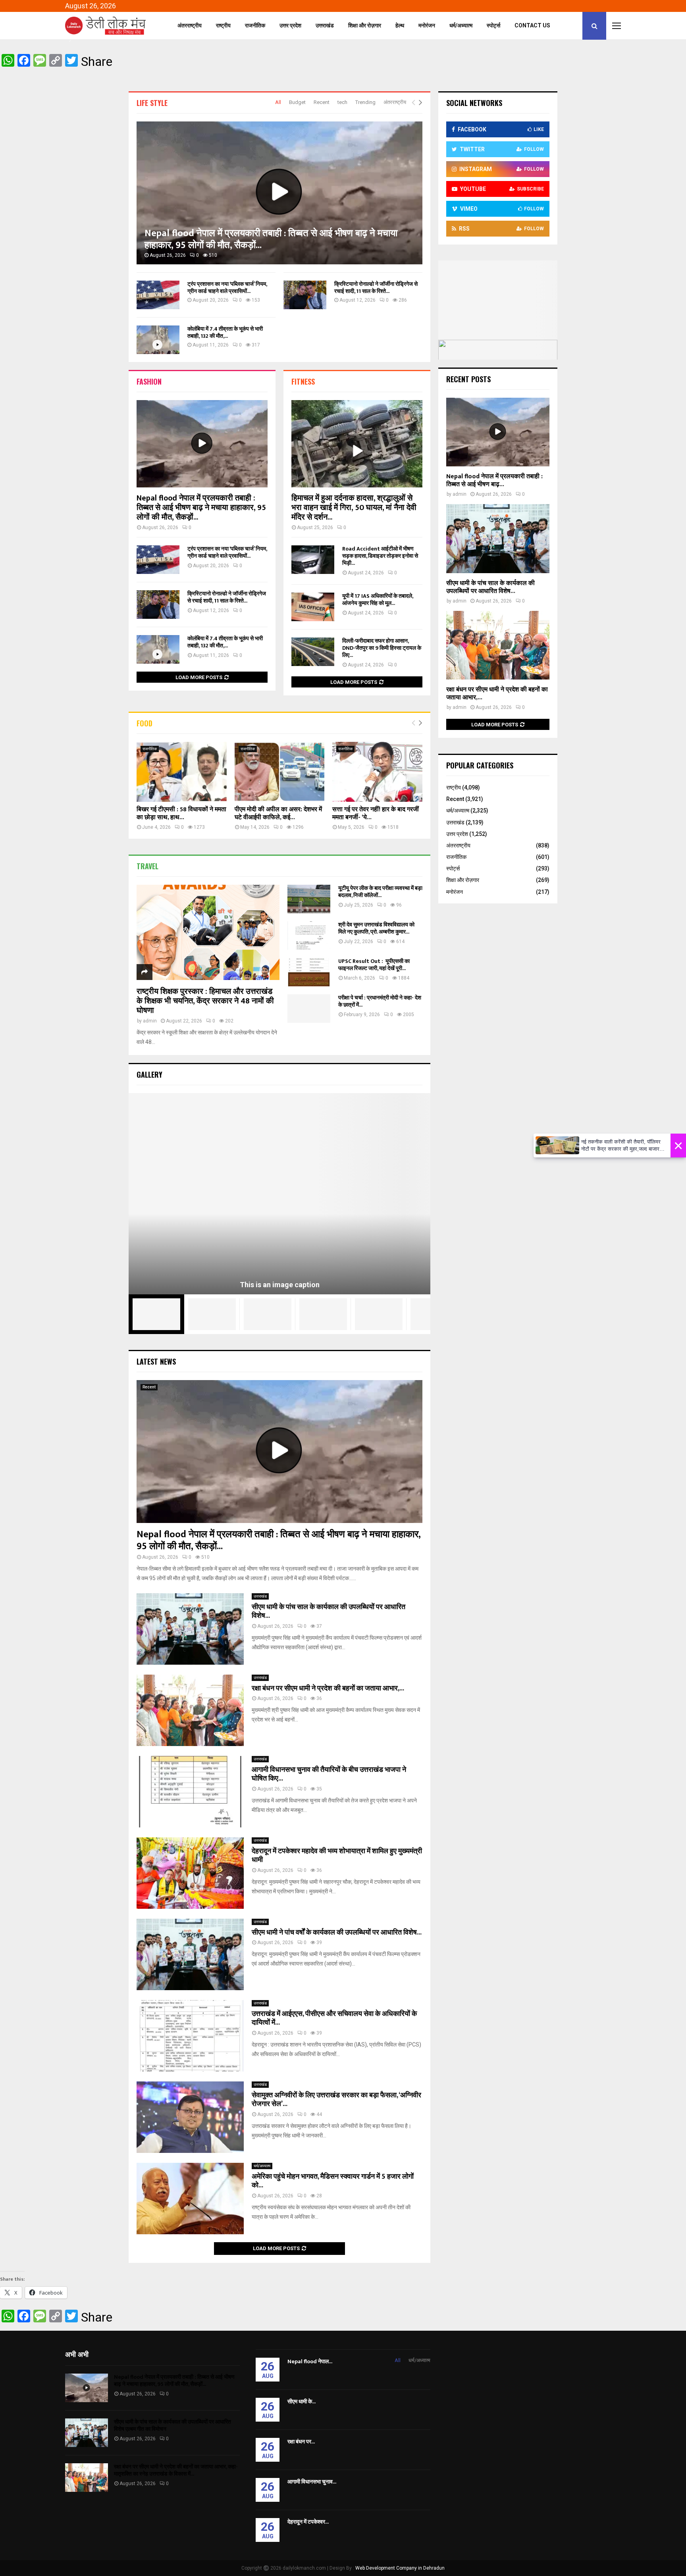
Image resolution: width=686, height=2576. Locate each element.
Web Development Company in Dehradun (400, 2568)
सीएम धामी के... (302, 2402)
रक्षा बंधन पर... (301, 2442)
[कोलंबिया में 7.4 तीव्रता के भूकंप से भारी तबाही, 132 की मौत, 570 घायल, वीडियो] (158, 340)
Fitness (303, 381)
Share (97, 62)
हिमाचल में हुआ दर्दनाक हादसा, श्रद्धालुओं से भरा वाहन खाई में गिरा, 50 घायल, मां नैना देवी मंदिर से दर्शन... (354, 508)
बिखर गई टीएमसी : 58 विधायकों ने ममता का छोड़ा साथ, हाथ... (181, 813)
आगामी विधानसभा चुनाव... (312, 2482)
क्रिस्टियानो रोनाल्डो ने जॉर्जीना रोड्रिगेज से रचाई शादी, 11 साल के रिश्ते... (376, 288)
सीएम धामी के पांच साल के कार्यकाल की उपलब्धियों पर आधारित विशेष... (329, 1612)
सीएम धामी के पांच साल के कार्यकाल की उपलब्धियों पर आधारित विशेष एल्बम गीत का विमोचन (172, 2425)
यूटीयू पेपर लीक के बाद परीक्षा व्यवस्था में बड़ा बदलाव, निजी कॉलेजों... (380, 892)
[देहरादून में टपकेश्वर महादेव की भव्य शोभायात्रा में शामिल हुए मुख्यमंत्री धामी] (190, 1873)
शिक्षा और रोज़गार (365, 25)
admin (150, 1021)
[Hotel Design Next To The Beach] (212, 1314)
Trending (365, 102)
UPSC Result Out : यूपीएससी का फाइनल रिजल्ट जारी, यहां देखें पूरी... (374, 965)
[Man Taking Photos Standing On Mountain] (323, 1314)
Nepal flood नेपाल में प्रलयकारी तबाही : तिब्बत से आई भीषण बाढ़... (494, 480)
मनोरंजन (427, 25)
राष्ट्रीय (223, 25)
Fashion (149, 381)
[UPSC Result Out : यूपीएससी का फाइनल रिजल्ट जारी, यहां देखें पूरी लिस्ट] (309, 972)
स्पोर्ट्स (493, 25)
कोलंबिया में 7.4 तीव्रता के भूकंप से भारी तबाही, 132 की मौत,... (225, 332)
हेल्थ (400, 25)
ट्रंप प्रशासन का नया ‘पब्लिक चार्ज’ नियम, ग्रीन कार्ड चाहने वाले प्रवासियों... (227, 288)
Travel (147, 866)
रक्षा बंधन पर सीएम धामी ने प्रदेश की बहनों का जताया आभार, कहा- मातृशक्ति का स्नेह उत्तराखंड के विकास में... (176, 2470)
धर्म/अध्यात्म (461, 25)
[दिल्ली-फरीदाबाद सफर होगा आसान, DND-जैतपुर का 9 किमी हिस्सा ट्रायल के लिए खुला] (313, 652)
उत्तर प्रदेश (290, 25)
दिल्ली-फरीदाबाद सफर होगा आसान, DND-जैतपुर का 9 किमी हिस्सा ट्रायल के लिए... (382, 648)
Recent (322, 102)
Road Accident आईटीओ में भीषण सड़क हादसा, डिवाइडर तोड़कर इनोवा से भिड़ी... (380, 556)
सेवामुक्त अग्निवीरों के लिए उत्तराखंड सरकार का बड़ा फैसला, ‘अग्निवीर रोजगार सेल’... (336, 2100)
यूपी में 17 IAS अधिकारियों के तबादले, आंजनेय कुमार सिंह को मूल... (378, 600)
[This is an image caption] (279, 1194)
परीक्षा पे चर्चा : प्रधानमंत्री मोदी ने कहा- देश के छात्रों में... (380, 1001)
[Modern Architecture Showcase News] (268, 1314)
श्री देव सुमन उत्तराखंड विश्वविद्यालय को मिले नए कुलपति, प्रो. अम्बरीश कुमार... (376, 928)
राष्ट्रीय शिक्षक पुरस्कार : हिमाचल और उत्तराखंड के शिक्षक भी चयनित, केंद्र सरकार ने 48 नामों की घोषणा (205, 1001)
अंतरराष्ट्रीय (190, 25)
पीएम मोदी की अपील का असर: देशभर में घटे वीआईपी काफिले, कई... (278, 813)
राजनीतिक (255, 25)
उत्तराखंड (325, 25)
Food (145, 723)
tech (342, 102)
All (278, 102)
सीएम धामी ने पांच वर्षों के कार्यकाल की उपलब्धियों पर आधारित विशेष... (337, 1933)
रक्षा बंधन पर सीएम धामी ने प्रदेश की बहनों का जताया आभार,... (328, 1688)
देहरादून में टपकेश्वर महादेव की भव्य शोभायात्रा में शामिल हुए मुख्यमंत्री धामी (337, 1856)
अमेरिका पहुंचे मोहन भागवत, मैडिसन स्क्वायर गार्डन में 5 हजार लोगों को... (333, 2181)
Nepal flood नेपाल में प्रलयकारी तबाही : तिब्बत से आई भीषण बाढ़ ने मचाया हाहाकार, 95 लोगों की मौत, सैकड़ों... (271, 239)
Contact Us (532, 25)
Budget (297, 102)
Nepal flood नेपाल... (310, 2361)
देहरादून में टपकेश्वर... (308, 2522)
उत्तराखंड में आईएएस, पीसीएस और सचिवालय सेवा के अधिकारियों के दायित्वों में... (334, 2019)
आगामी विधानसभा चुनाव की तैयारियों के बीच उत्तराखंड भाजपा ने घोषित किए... (329, 1774)
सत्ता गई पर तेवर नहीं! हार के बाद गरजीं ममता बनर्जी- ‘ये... (376, 813)
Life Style (152, 103)
